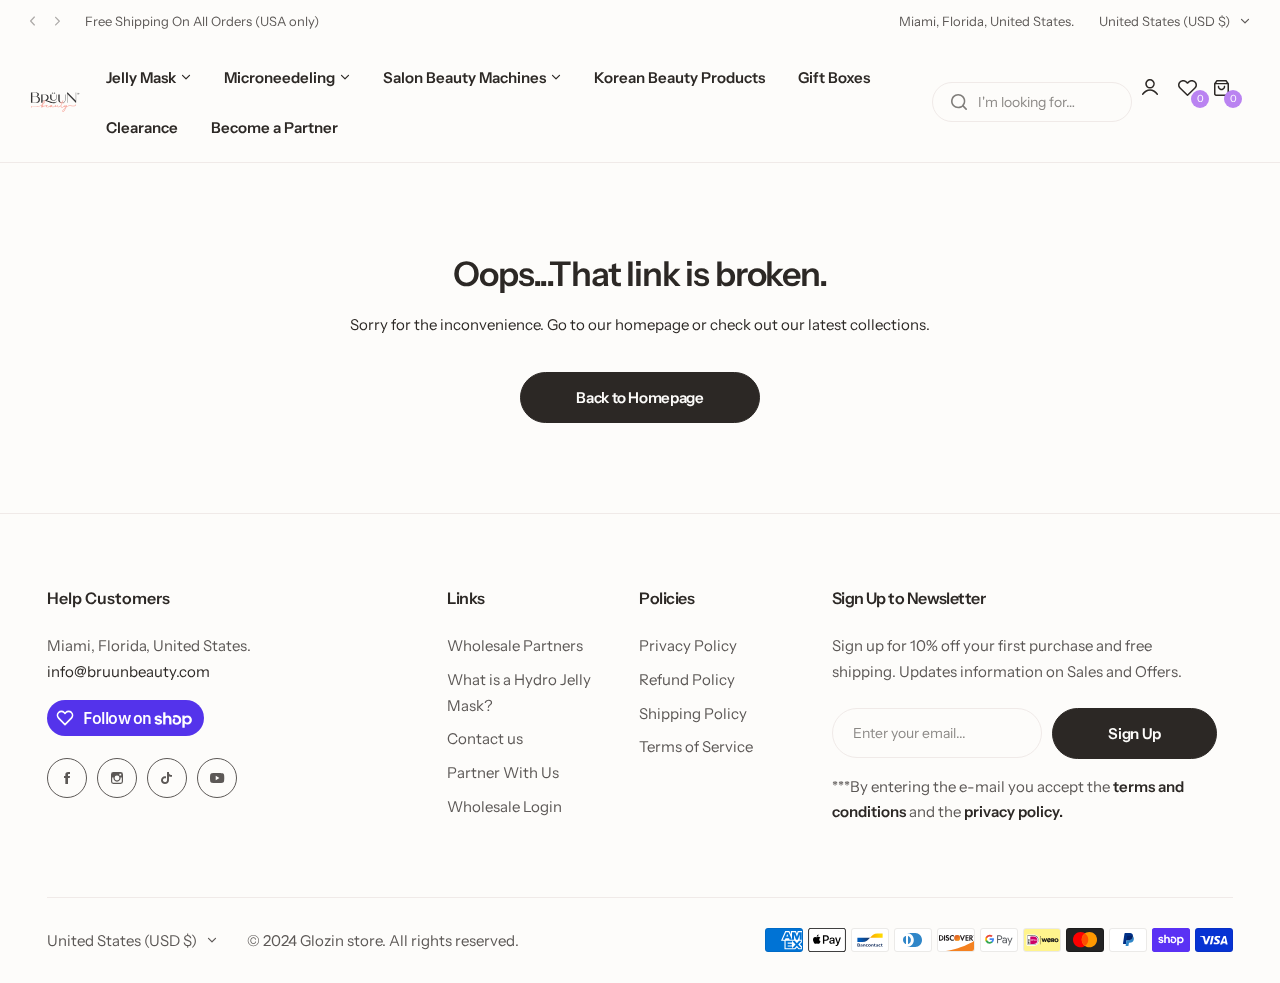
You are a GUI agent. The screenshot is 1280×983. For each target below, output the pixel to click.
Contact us (485, 738)
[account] (1160, 97)
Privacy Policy (688, 645)
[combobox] (1032, 102)
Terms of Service (696, 746)
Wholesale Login (504, 806)
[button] (32, 21)
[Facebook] (67, 778)
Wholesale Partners (515, 645)
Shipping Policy (693, 713)
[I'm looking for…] (959, 102)
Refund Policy (687, 679)
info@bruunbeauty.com (128, 671)
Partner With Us (503, 772)
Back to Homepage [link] (639, 397)
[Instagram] (117, 778)
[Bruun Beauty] (55, 102)
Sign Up (1134, 733)
